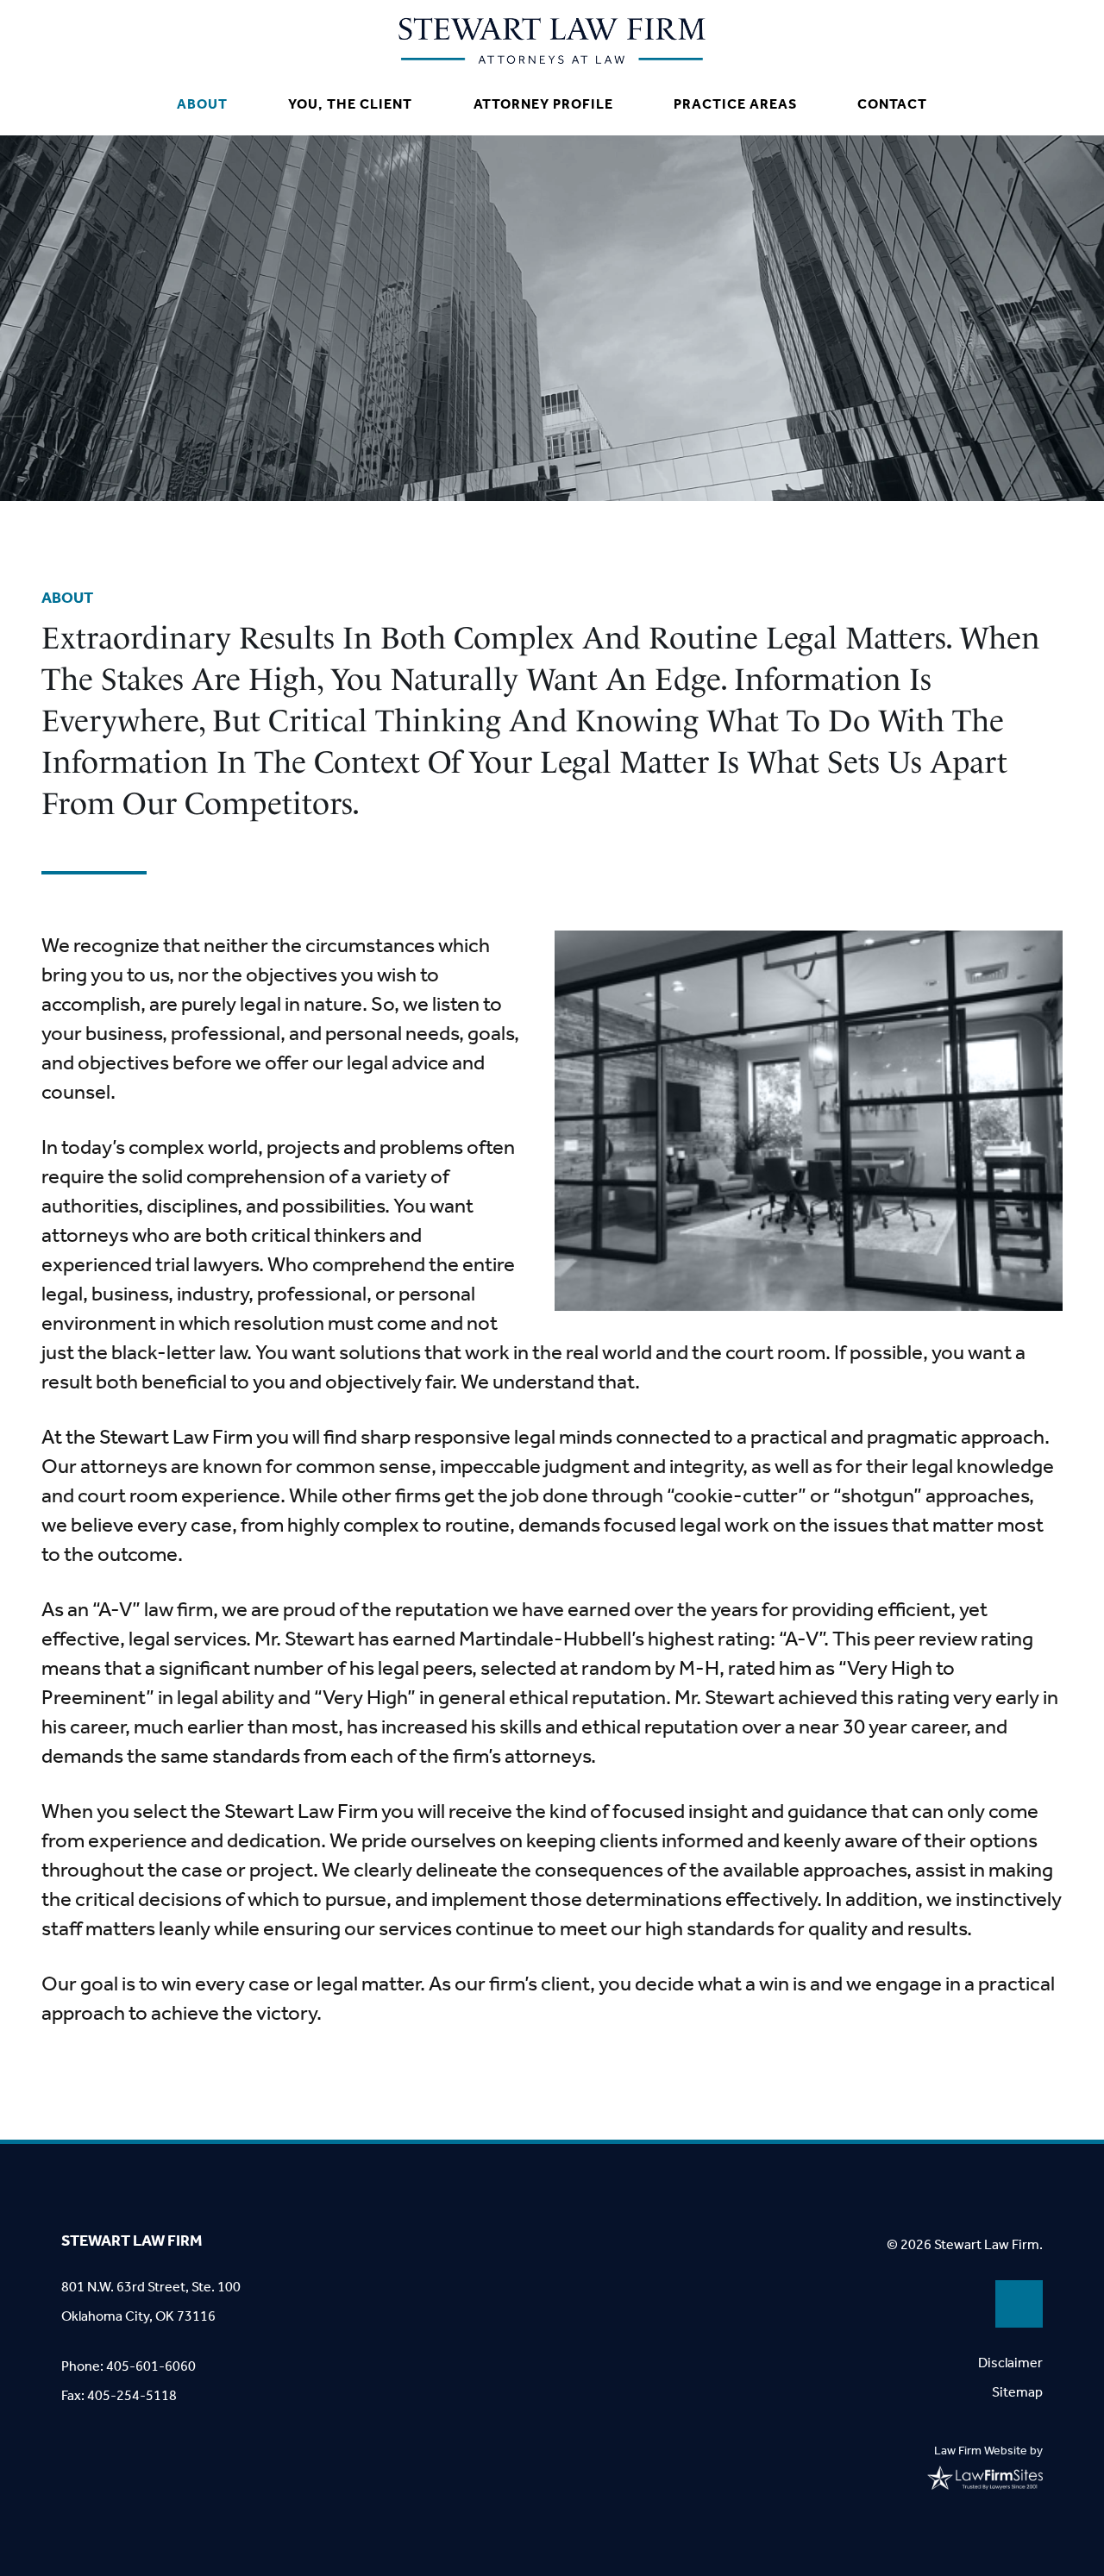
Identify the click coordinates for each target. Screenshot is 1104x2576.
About (202, 104)
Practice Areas (735, 104)
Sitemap (1017, 2392)
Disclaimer (1010, 2363)
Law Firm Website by (988, 2451)
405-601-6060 (151, 2366)
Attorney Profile (543, 104)
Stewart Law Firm (132, 2241)
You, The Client (350, 104)
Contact (892, 104)
